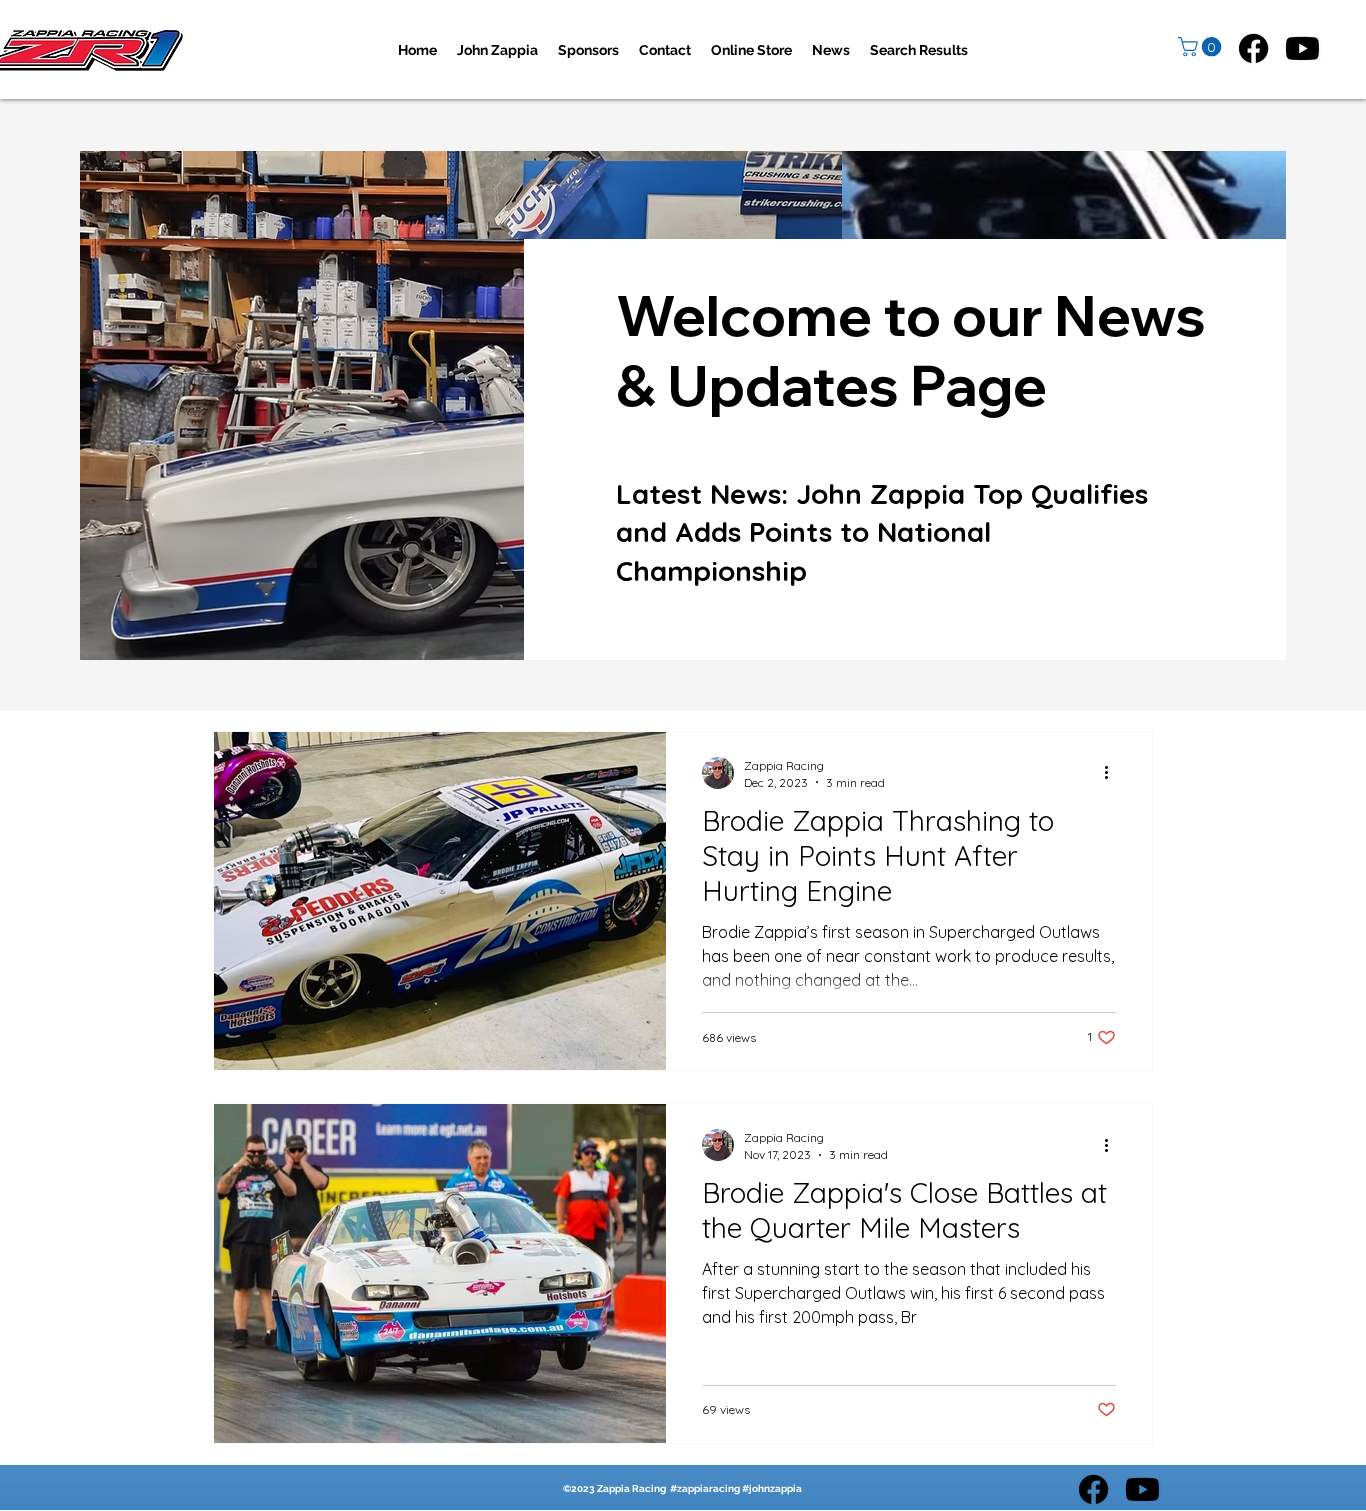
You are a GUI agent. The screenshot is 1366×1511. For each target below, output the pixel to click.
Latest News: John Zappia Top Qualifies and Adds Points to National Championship (882, 532)
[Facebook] (1253, 48)
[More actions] (1113, 773)
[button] (1202, 47)
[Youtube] (1302, 48)
